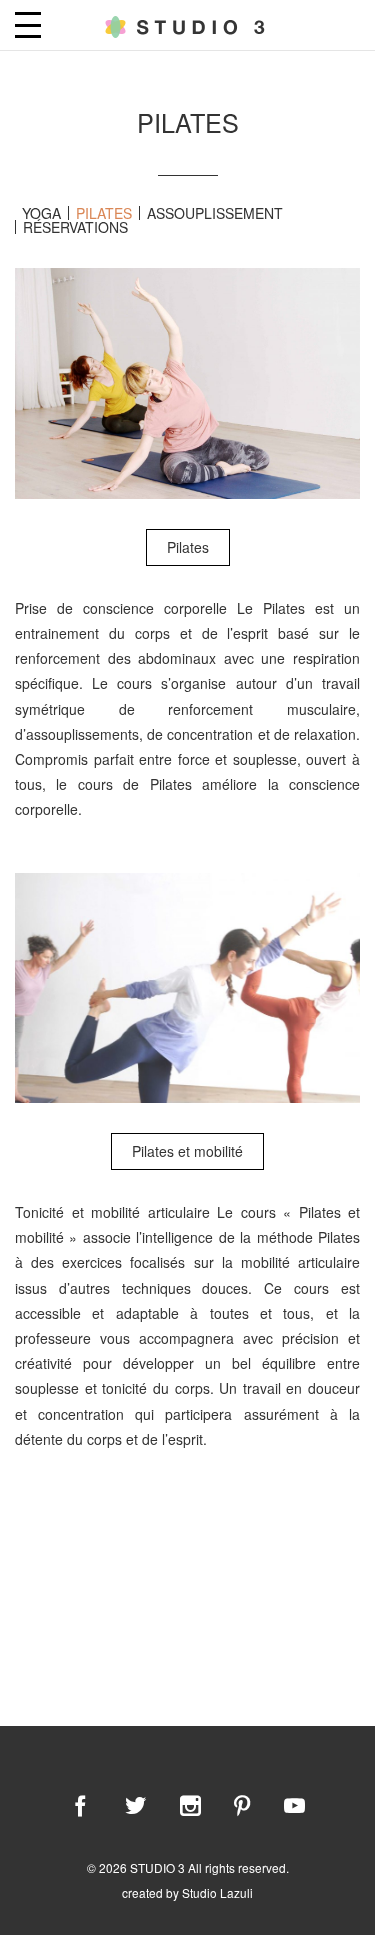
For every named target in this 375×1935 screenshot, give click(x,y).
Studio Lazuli (217, 1892)
